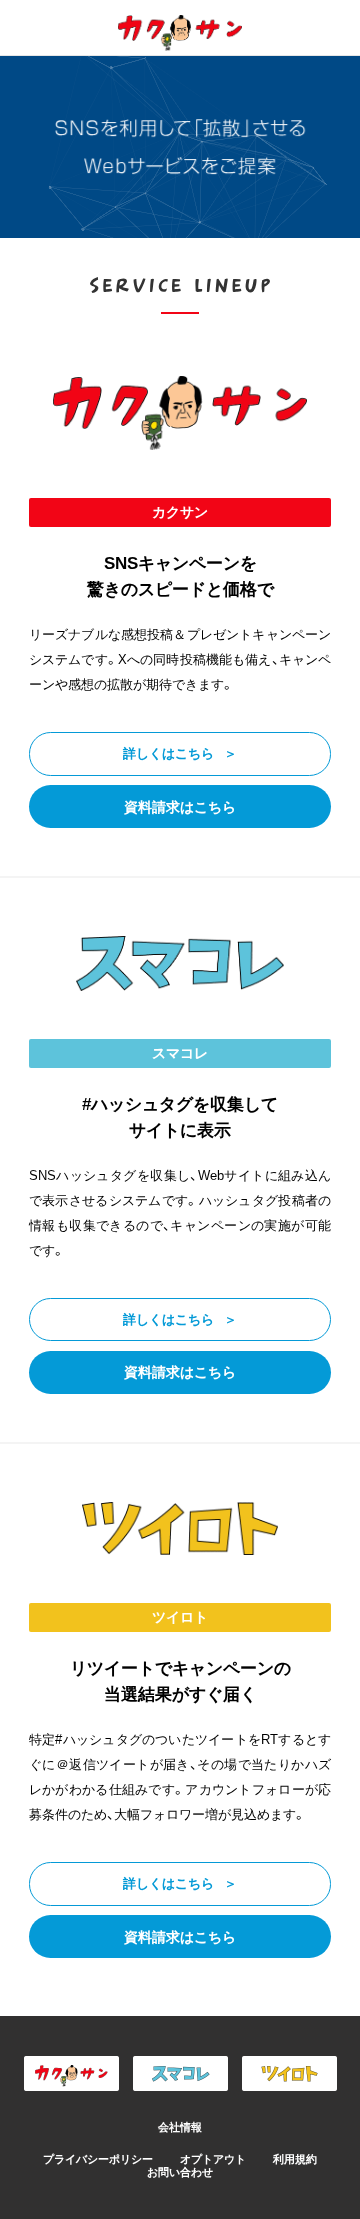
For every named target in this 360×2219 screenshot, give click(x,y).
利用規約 (295, 2159)
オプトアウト (213, 2159)
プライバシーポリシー (98, 2159)
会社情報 (180, 2127)
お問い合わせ (180, 2172)
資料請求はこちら (180, 807)
